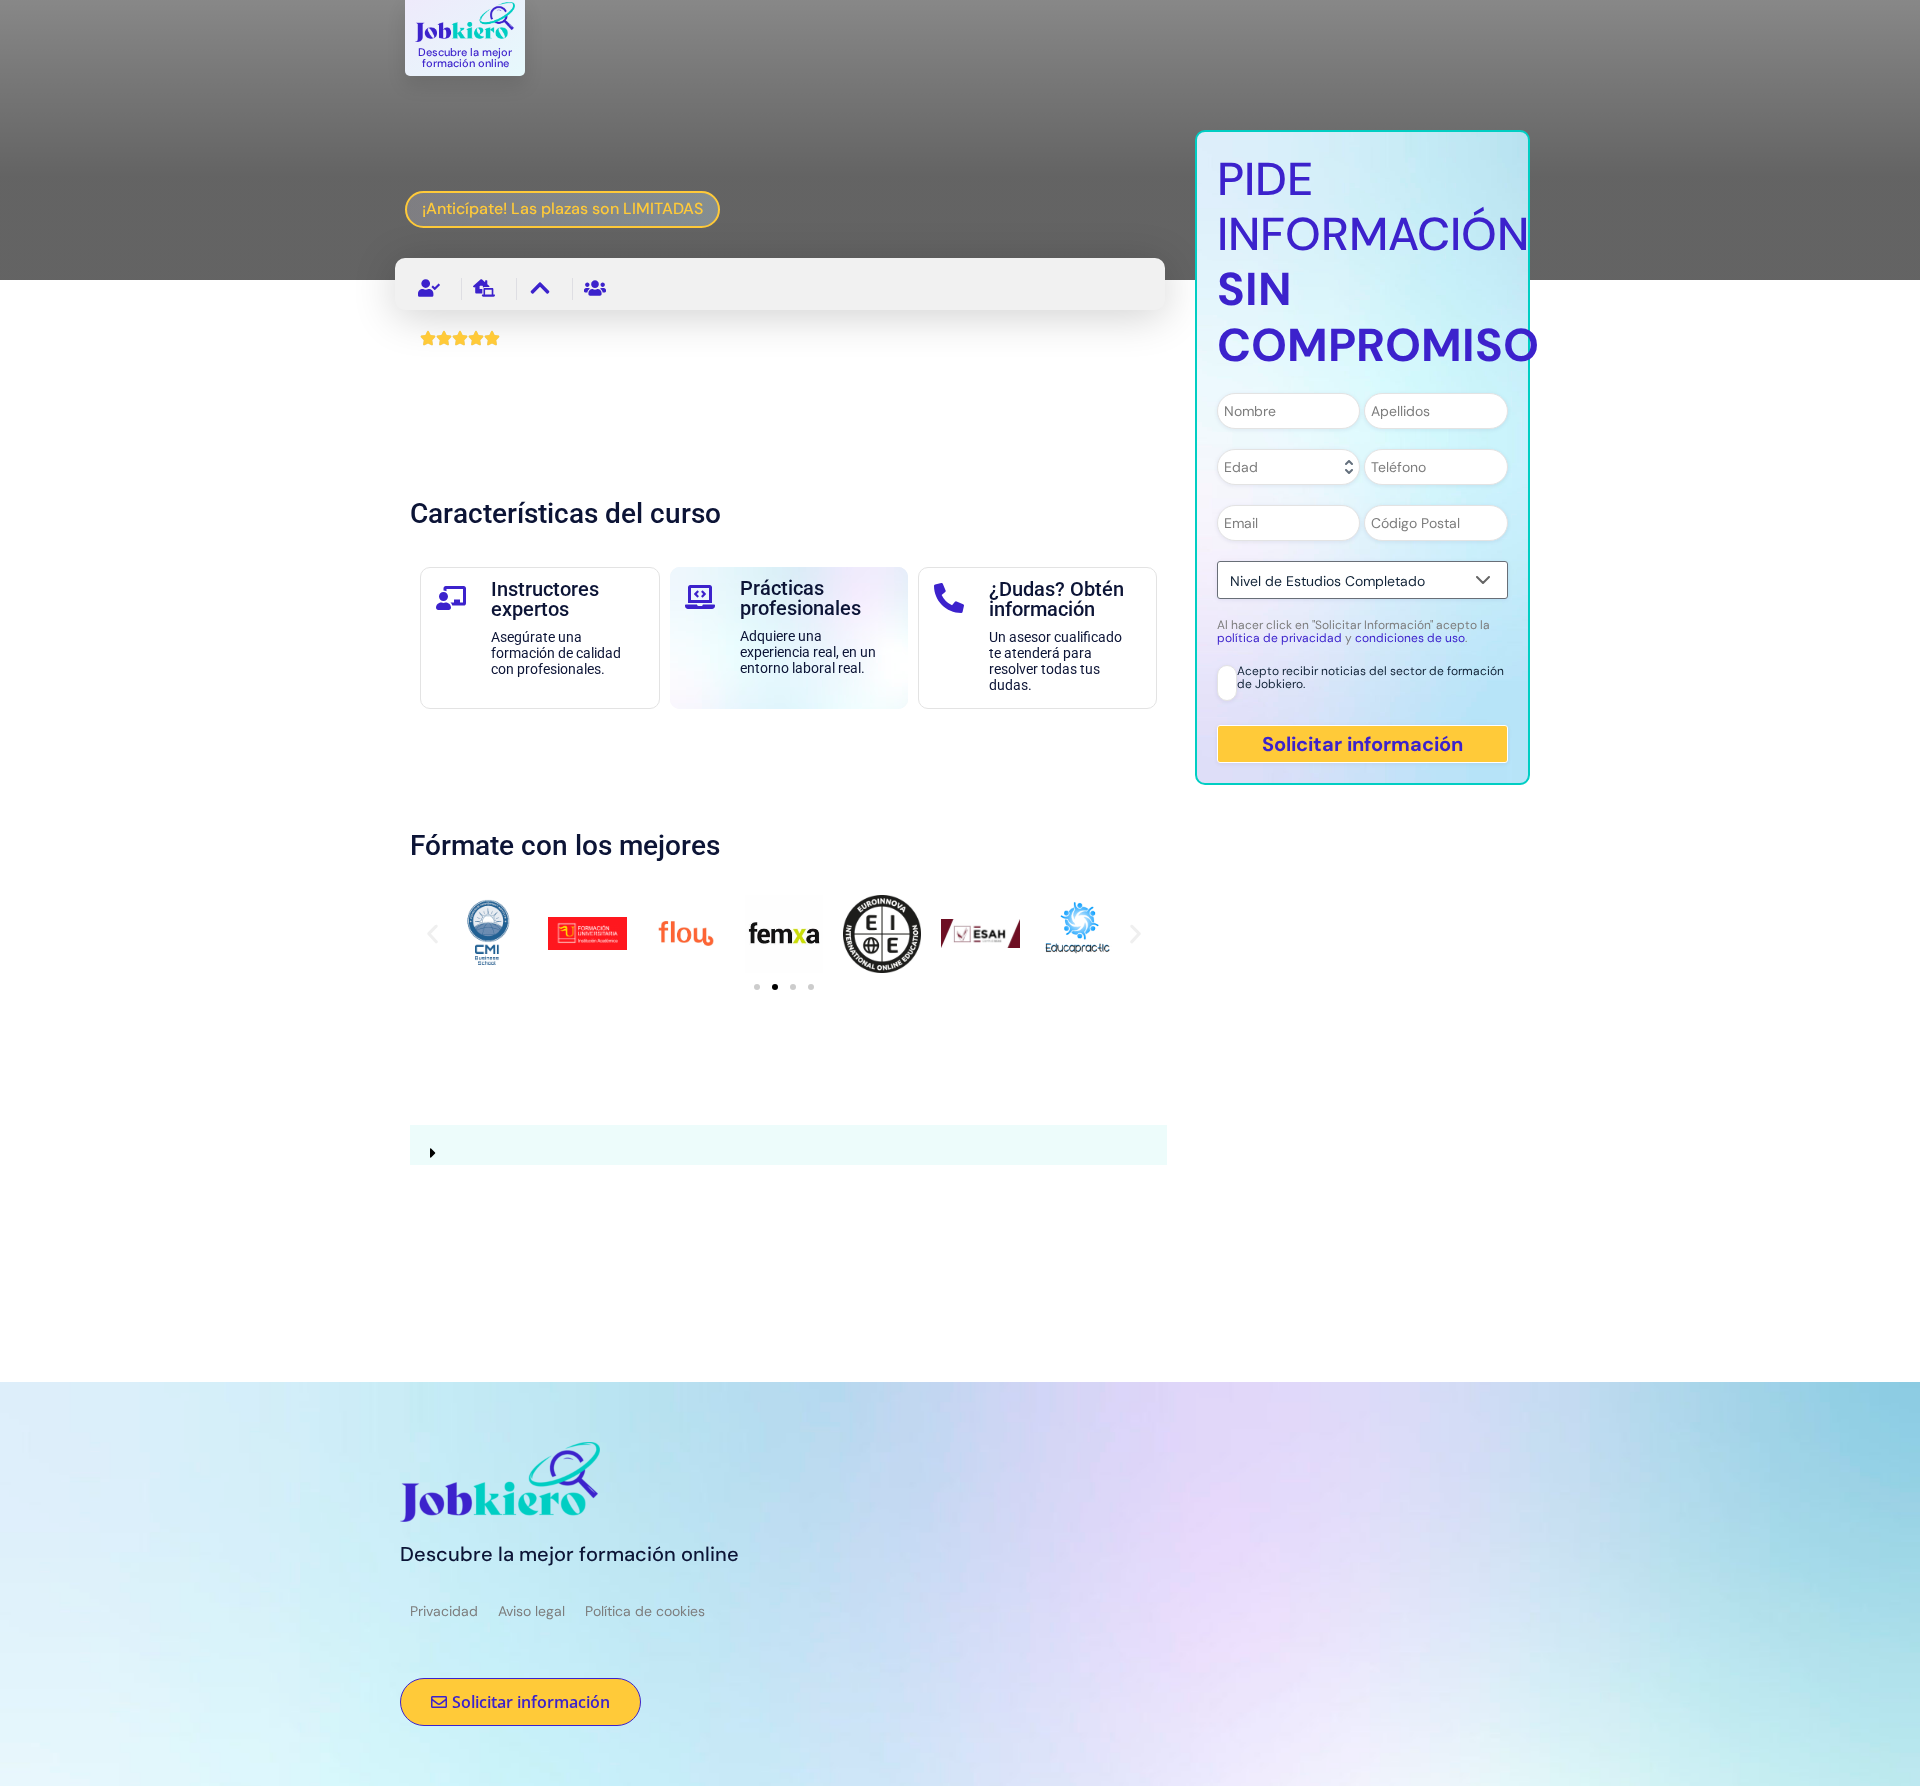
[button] (432, 933)
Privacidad (444, 1611)
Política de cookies (645, 1611)
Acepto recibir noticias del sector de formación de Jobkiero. (1370, 678)
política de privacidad (1281, 638)
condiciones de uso (1410, 638)
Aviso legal (531, 1611)
